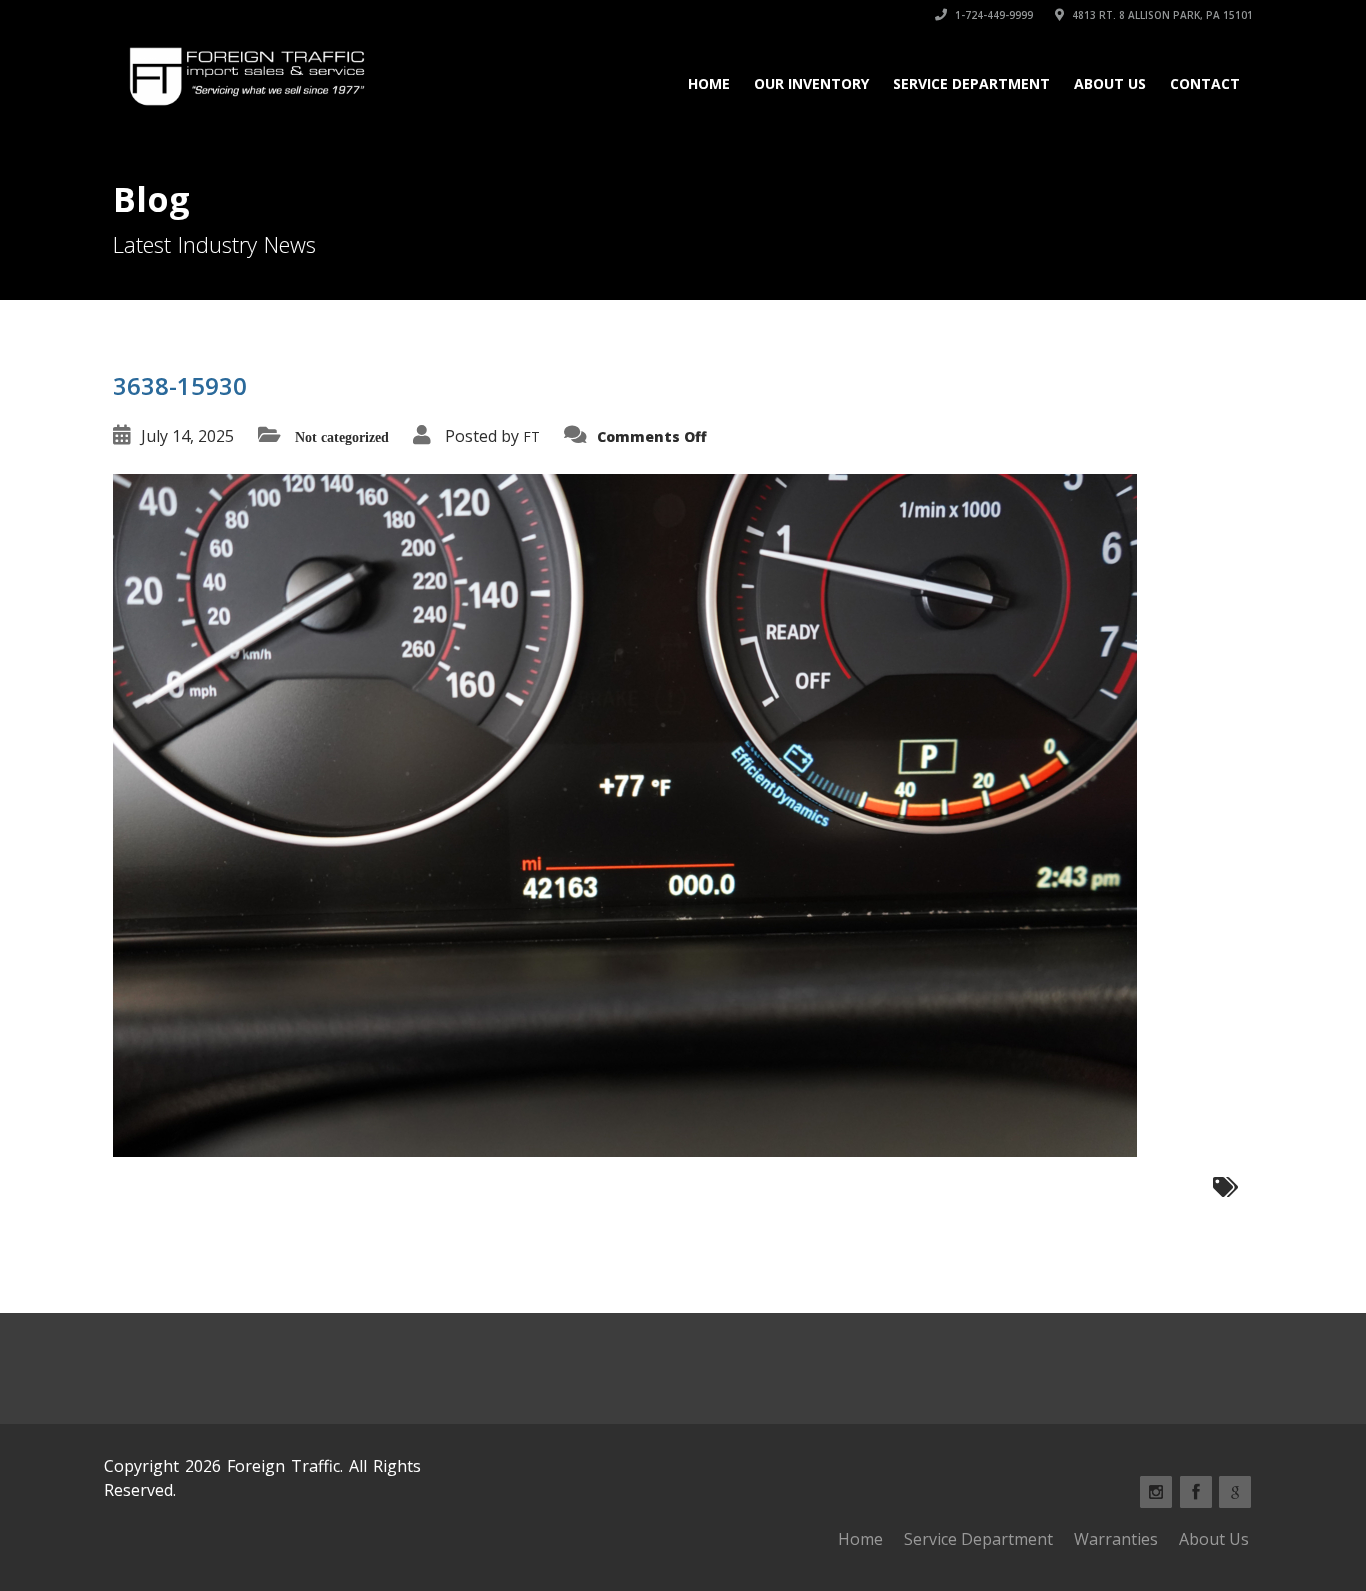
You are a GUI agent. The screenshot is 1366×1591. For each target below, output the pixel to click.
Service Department (971, 83)
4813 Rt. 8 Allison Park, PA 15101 (1161, 15)
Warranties (1116, 1539)
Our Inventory (811, 83)
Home (709, 83)
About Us (1110, 83)
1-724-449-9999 (992, 15)
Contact (1205, 83)
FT (531, 436)
